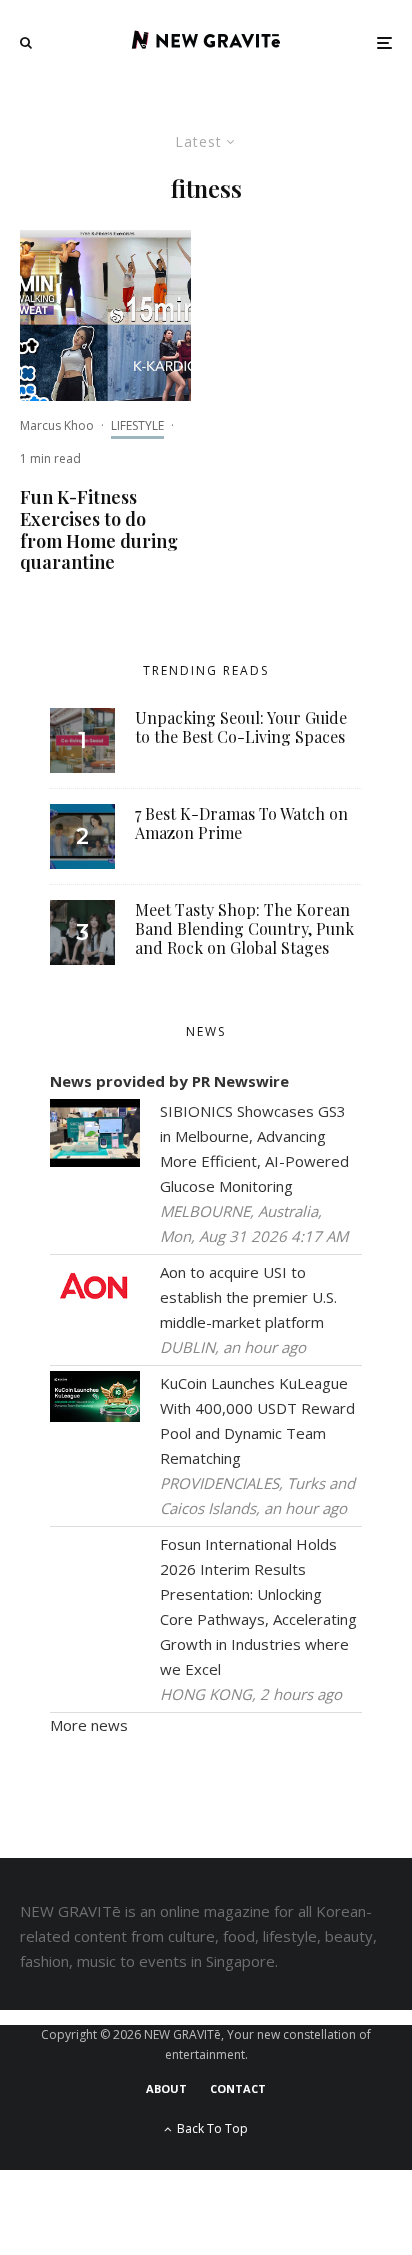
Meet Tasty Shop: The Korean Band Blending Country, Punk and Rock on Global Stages (244, 929)
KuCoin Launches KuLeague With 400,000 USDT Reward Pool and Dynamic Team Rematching (257, 1420)
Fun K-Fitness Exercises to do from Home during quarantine (99, 530)
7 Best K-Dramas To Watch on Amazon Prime (241, 823)
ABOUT (166, 2088)
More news (89, 1725)
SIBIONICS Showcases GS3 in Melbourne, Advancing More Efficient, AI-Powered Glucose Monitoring (254, 1148)
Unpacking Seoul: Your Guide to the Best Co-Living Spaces (241, 727)
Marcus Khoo (57, 425)
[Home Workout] (105, 315)
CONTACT (238, 2088)
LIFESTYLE (137, 425)
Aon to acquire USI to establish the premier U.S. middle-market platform (248, 1297)
